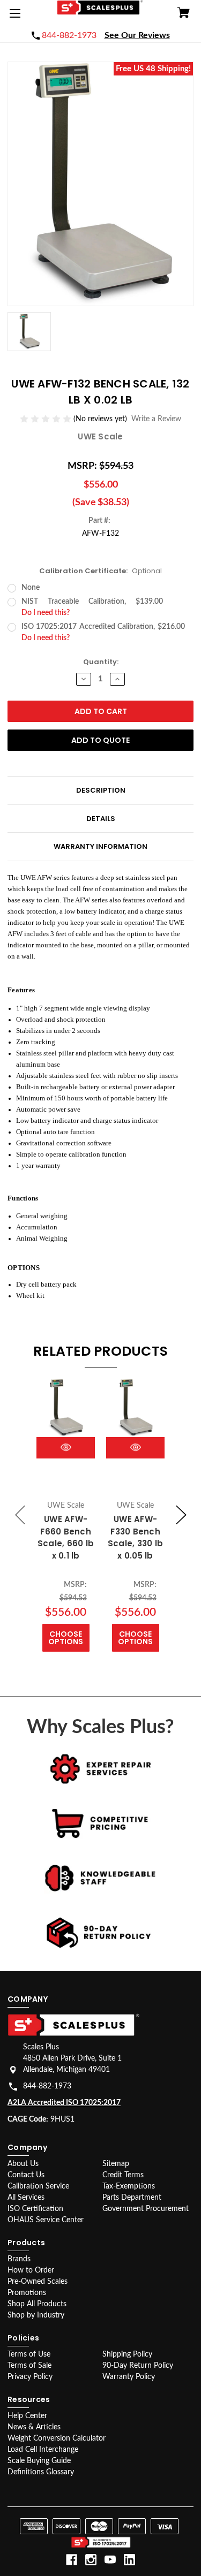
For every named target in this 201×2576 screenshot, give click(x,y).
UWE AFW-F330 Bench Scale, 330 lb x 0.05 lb (135, 1537)
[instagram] (91, 2560)
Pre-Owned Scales (38, 2282)
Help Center (27, 2416)
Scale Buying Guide (39, 2461)
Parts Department (132, 2198)
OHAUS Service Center (46, 2220)
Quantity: (101, 662)
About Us (23, 2164)
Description (101, 790)
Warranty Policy (129, 2377)
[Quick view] (66, 1447)
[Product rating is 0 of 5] (47, 419)
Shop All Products (37, 2304)
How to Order (31, 2270)
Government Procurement (146, 2209)
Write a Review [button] (156, 419)
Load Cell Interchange (43, 2450)
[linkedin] (129, 2560)
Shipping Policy (127, 2354)
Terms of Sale (29, 2366)
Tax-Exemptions (129, 2186)
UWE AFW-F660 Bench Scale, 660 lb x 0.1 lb (66, 1537)
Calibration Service (38, 2186)
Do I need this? (46, 613)
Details (101, 819)
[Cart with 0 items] (184, 14)
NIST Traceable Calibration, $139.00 (107, 607)
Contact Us (26, 2175)
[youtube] (110, 2560)
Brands (19, 2259)
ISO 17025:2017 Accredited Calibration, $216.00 (107, 632)
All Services (26, 2198)
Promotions (27, 2293)
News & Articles (34, 2427)
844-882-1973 (47, 2086)
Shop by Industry (36, 2315)
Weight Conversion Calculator (57, 2438)
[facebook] (72, 2560)
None (31, 588)
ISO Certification (35, 2209)
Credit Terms (123, 2175)
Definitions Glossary (41, 2472)
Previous (20, 1515)
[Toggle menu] (17, 17)
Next (181, 1515)
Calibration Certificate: (100, 571)
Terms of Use (29, 2354)
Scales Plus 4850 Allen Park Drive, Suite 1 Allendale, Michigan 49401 (72, 2058)
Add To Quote (100, 740)
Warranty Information (100, 846)
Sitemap (116, 2164)
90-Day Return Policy (138, 2366)
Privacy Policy (30, 2377)
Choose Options (66, 1638)
